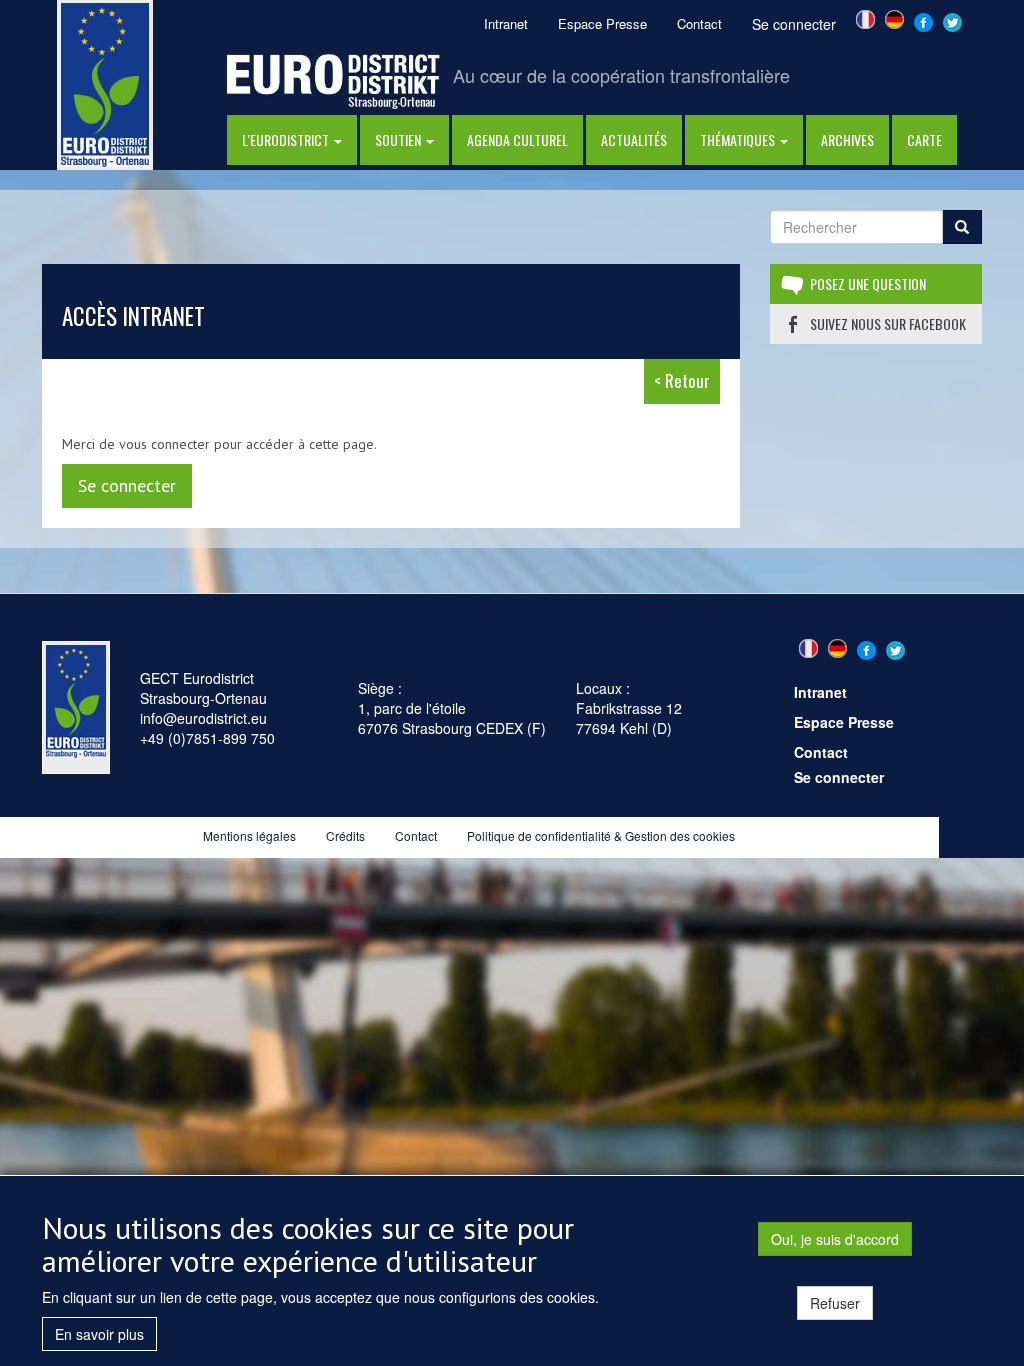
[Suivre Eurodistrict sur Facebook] (923, 20)
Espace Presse (602, 23)
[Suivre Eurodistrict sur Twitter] (952, 20)
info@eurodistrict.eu (203, 718)
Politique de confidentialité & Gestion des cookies (601, 835)
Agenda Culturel (517, 139)
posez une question (868, 283)
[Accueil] (105, 83)
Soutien (399, 139)
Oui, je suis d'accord (835, 1239)
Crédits (345, 835)
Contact (699, 23)
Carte (924, 139)
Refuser (835, 1303)
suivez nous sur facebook (888, 323)
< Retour (682, 380)
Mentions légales (249, 835)
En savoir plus (99, 1334)
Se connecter (794, 24)
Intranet (506, 23)
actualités (634, 139)
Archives (847, 139)
